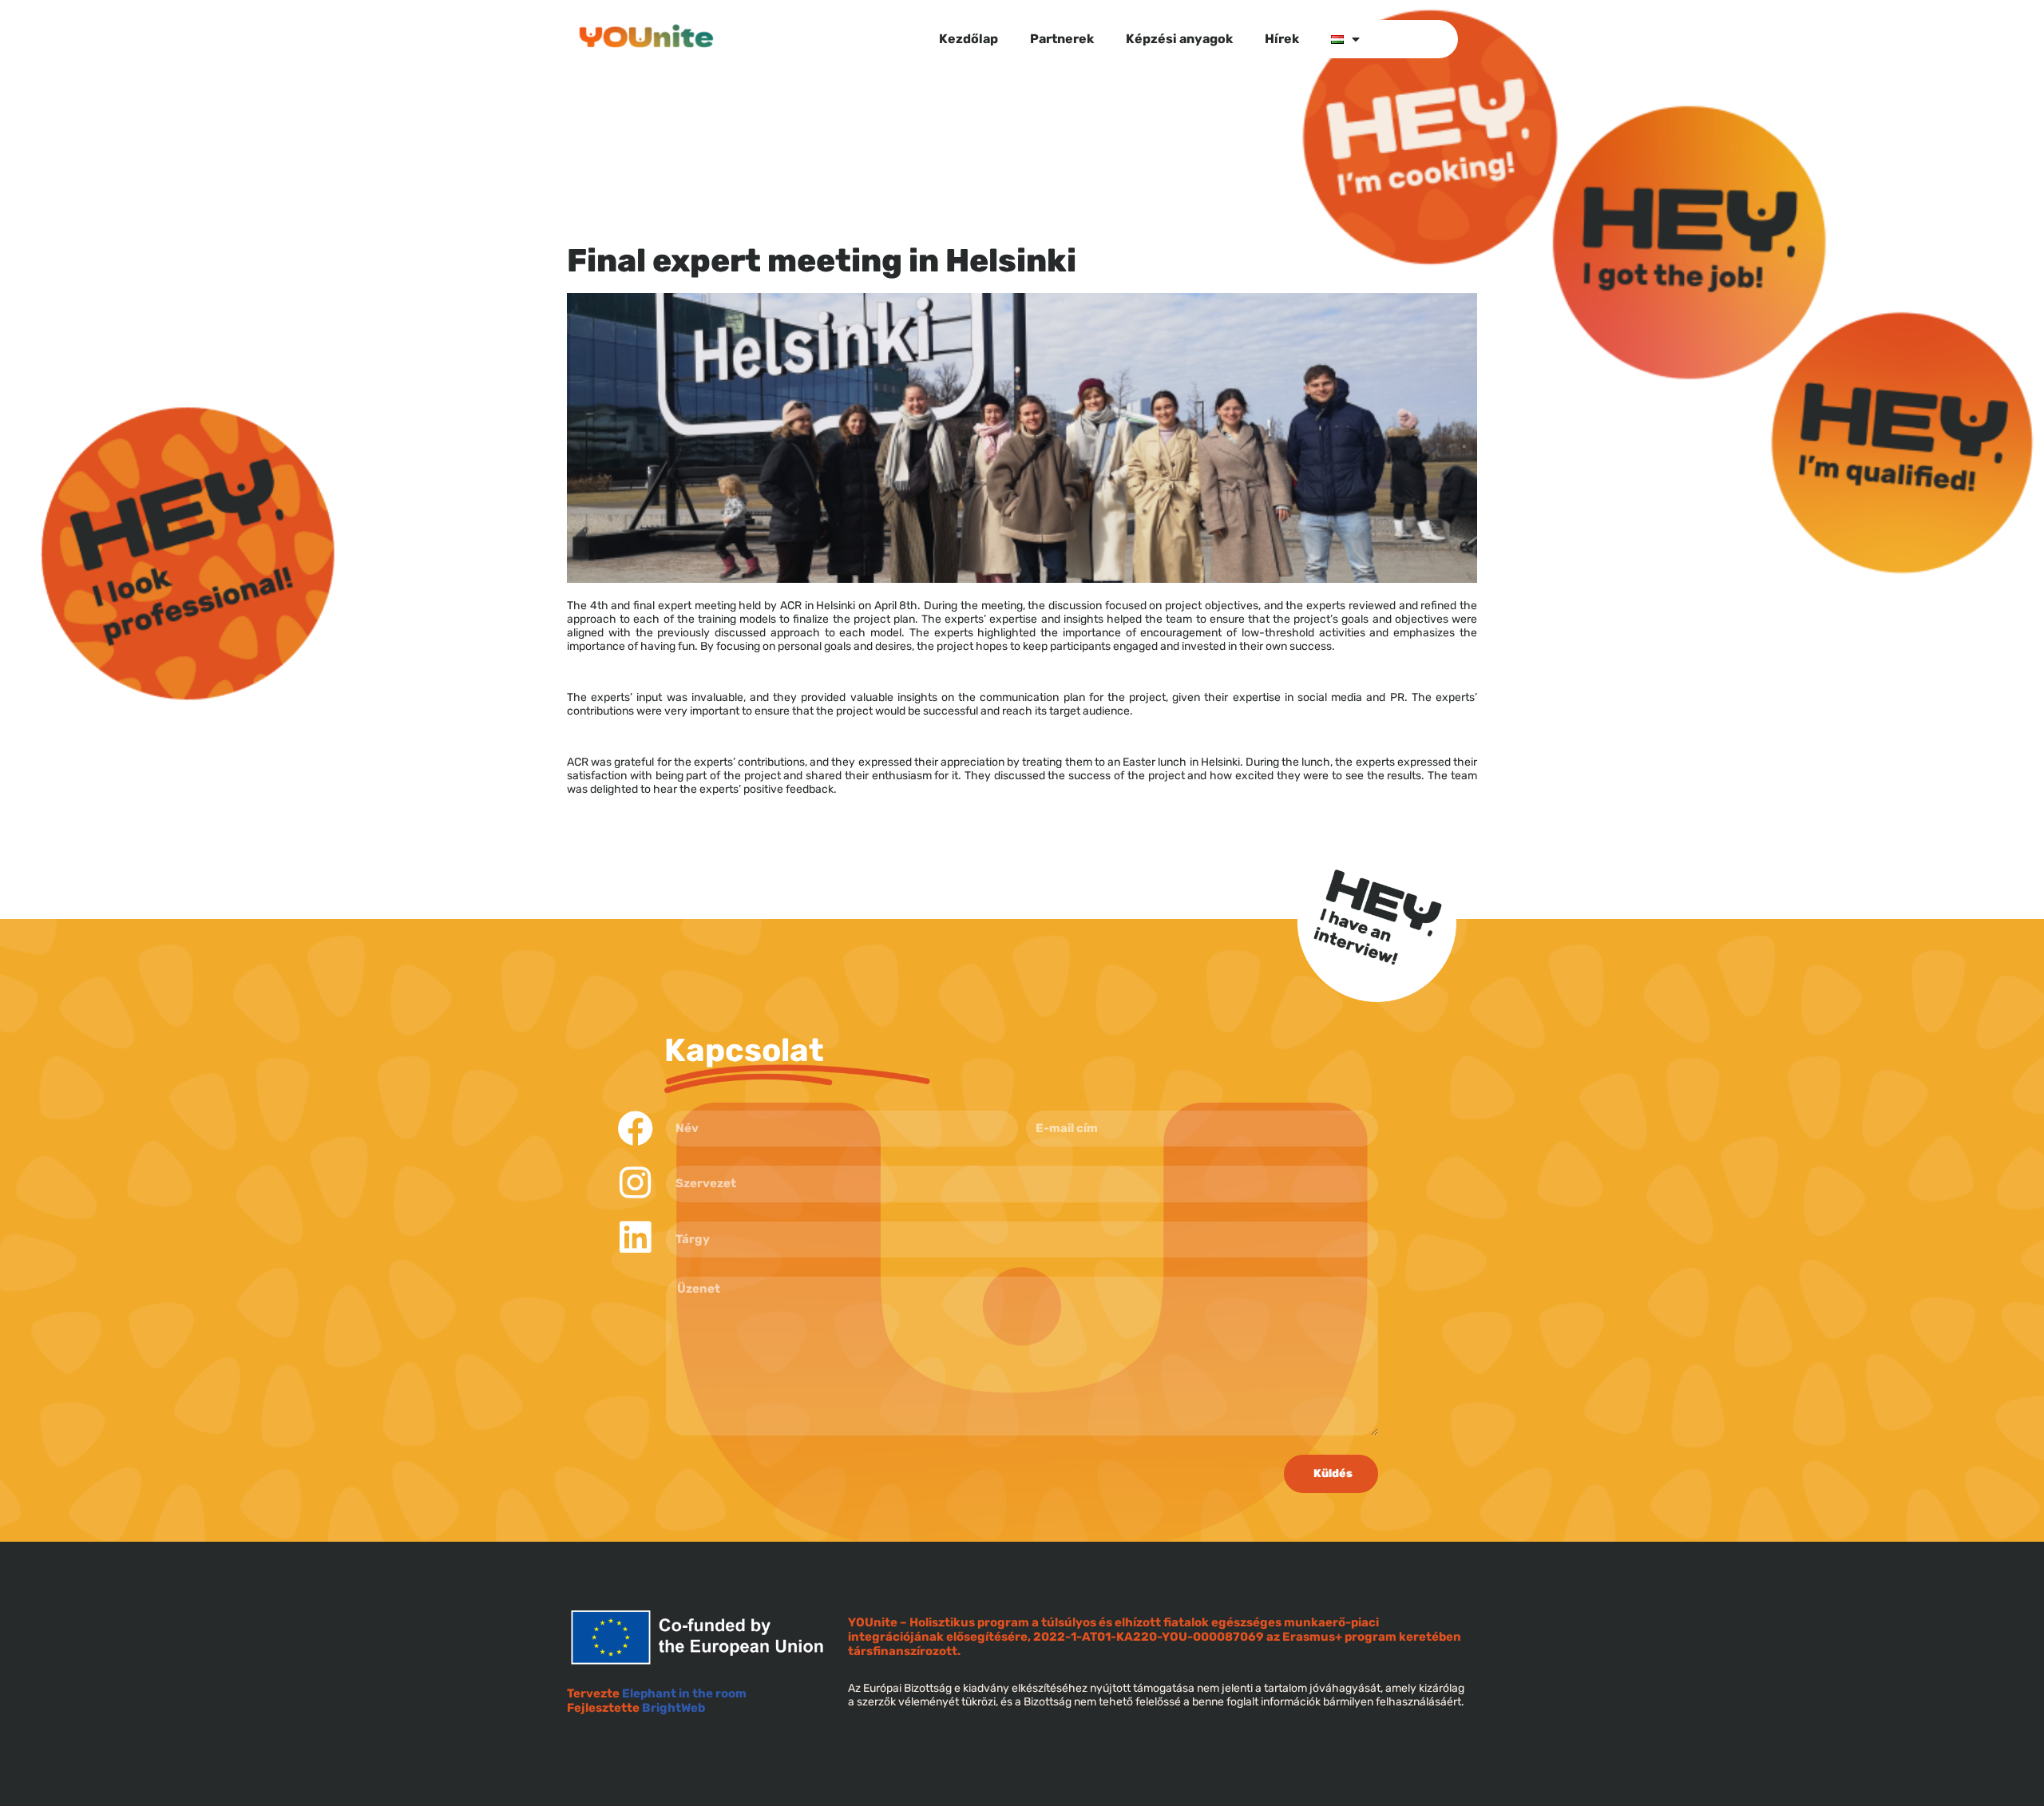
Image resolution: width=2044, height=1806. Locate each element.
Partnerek (1062, 39)
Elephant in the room (684, 1693)
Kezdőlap (969, 39)
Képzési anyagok (1179, 39)
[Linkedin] (635, 1237)
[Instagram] (635, 1183)
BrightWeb (673, 1708)
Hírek (1282, 39)
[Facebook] (635, 1129)
